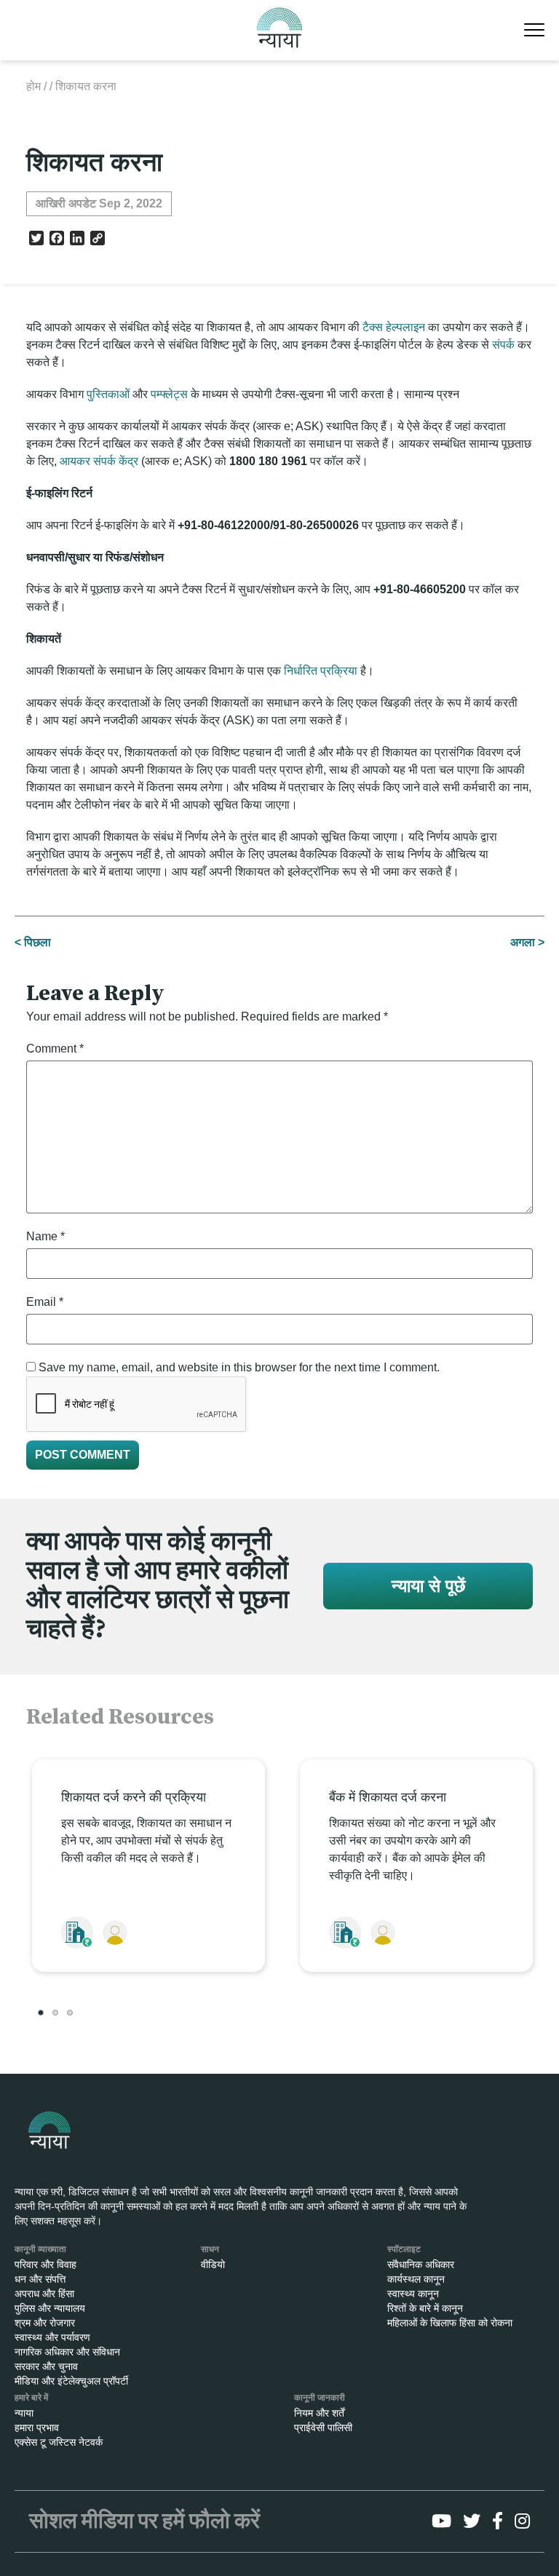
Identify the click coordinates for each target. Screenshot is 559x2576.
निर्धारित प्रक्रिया (321, 671)
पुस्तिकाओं (108, 394)
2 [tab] (55, 2013)
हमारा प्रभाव (37, 2428)
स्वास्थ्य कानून (413, 2294)
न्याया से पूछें (428, 1586)
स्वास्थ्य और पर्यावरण (52, 2337)
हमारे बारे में (31, 2398)
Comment (55, 1049)
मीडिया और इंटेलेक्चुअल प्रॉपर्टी (71, 2381)
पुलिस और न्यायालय (50, 2308)
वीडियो (213, 2264)
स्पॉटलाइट (404, 2249)
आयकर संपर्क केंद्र (99, 461)
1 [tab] (41, 2013)
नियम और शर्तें (319, 2413)
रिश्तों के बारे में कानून (425, 2308)
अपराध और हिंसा (44, 2294)
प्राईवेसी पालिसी (323, 2428)
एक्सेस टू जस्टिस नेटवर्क (59, 2442)
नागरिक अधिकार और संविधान (67, 2352)
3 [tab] (70, 2013)
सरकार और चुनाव (46, 2366)
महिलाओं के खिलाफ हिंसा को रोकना (450, 2323)
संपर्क (503, 345)
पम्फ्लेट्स (169, 394)
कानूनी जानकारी (320, 2398)
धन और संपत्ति (40, 2279)
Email (45, 1302)
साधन (210, 2249)
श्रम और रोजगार (45, 2323)
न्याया (24, 2413)
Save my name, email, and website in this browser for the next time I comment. (239, 1367)
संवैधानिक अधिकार (421, 2264)
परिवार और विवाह (45, 2264)
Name (45, 1236)
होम (33, 86)
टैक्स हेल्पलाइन (394, 327)
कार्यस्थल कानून (416, 2279)
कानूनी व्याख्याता (40, 2249)
